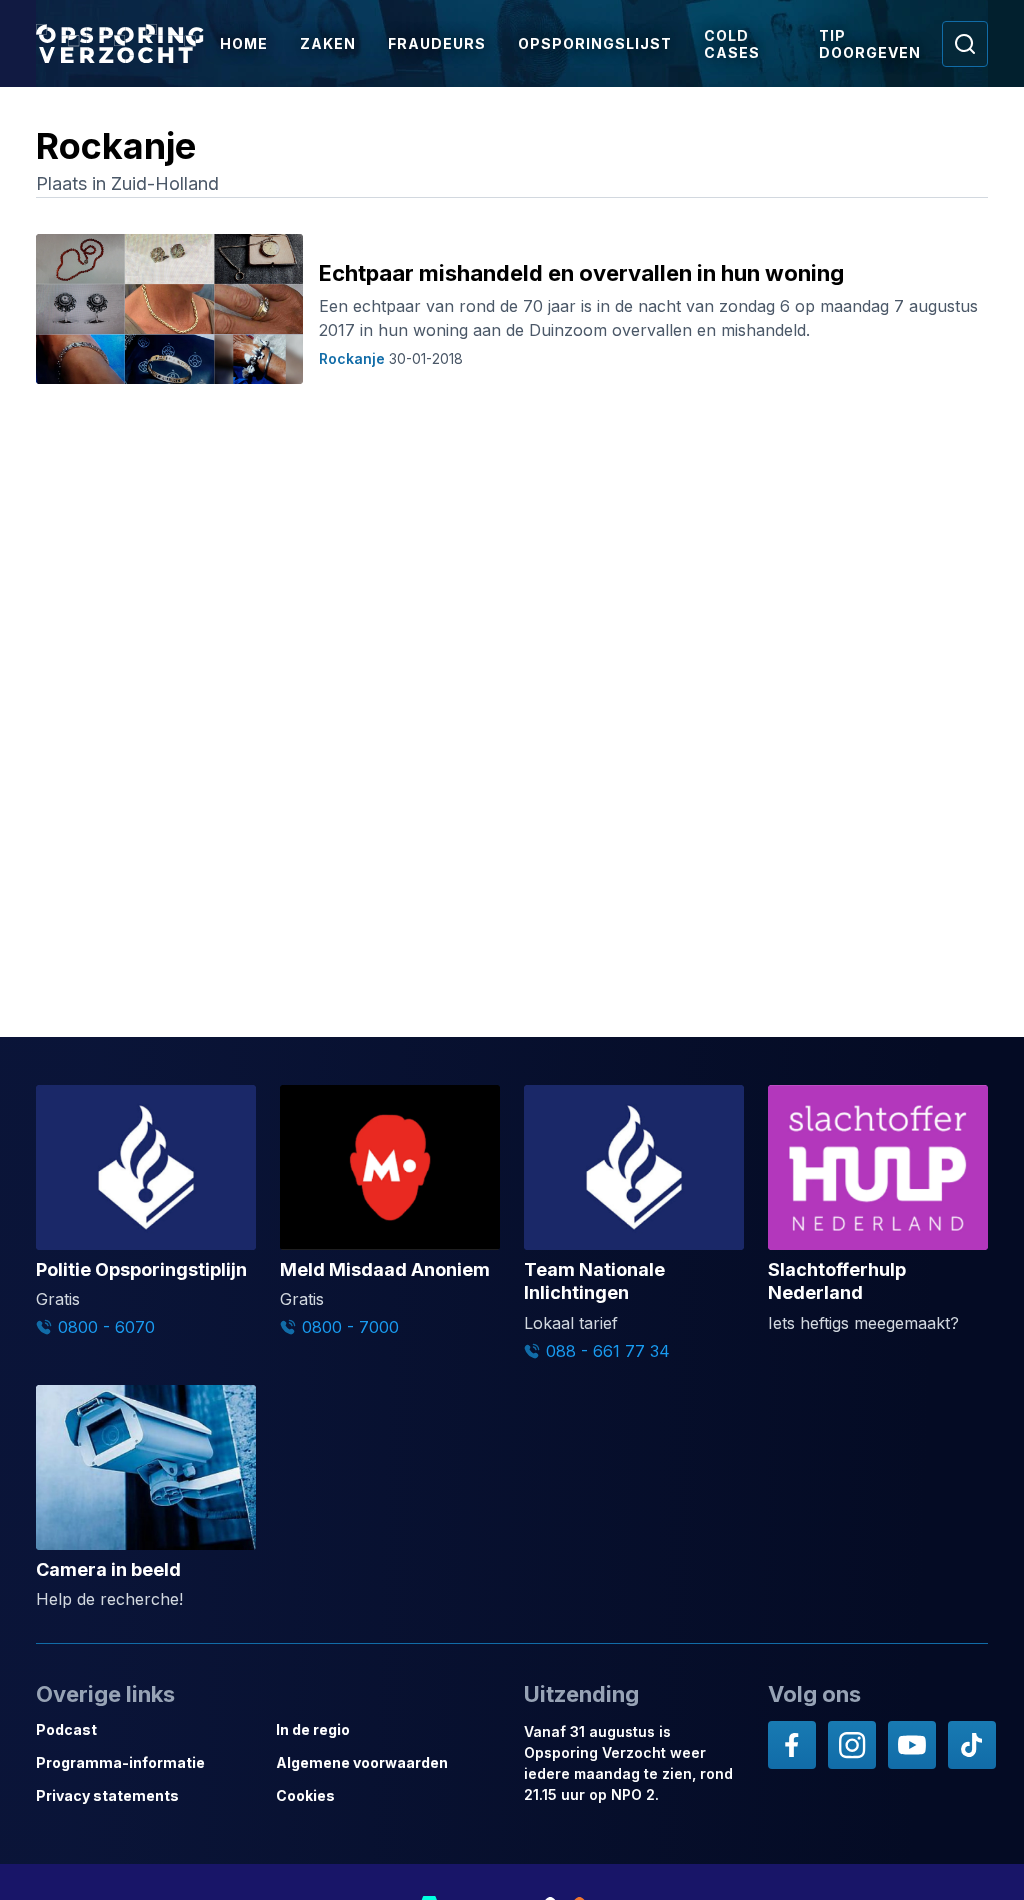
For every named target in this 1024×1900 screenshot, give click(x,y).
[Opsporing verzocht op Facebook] (792, 1745)
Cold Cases (732, 44)
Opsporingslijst (595, 43)
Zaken (328, 43)
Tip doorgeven (870, 44)
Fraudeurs (437, 43)
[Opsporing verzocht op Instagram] (852, 1745)
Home (244, 43)
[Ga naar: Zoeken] (965, 44)
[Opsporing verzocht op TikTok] (972, 1745)
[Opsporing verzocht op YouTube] (912, 1745)
